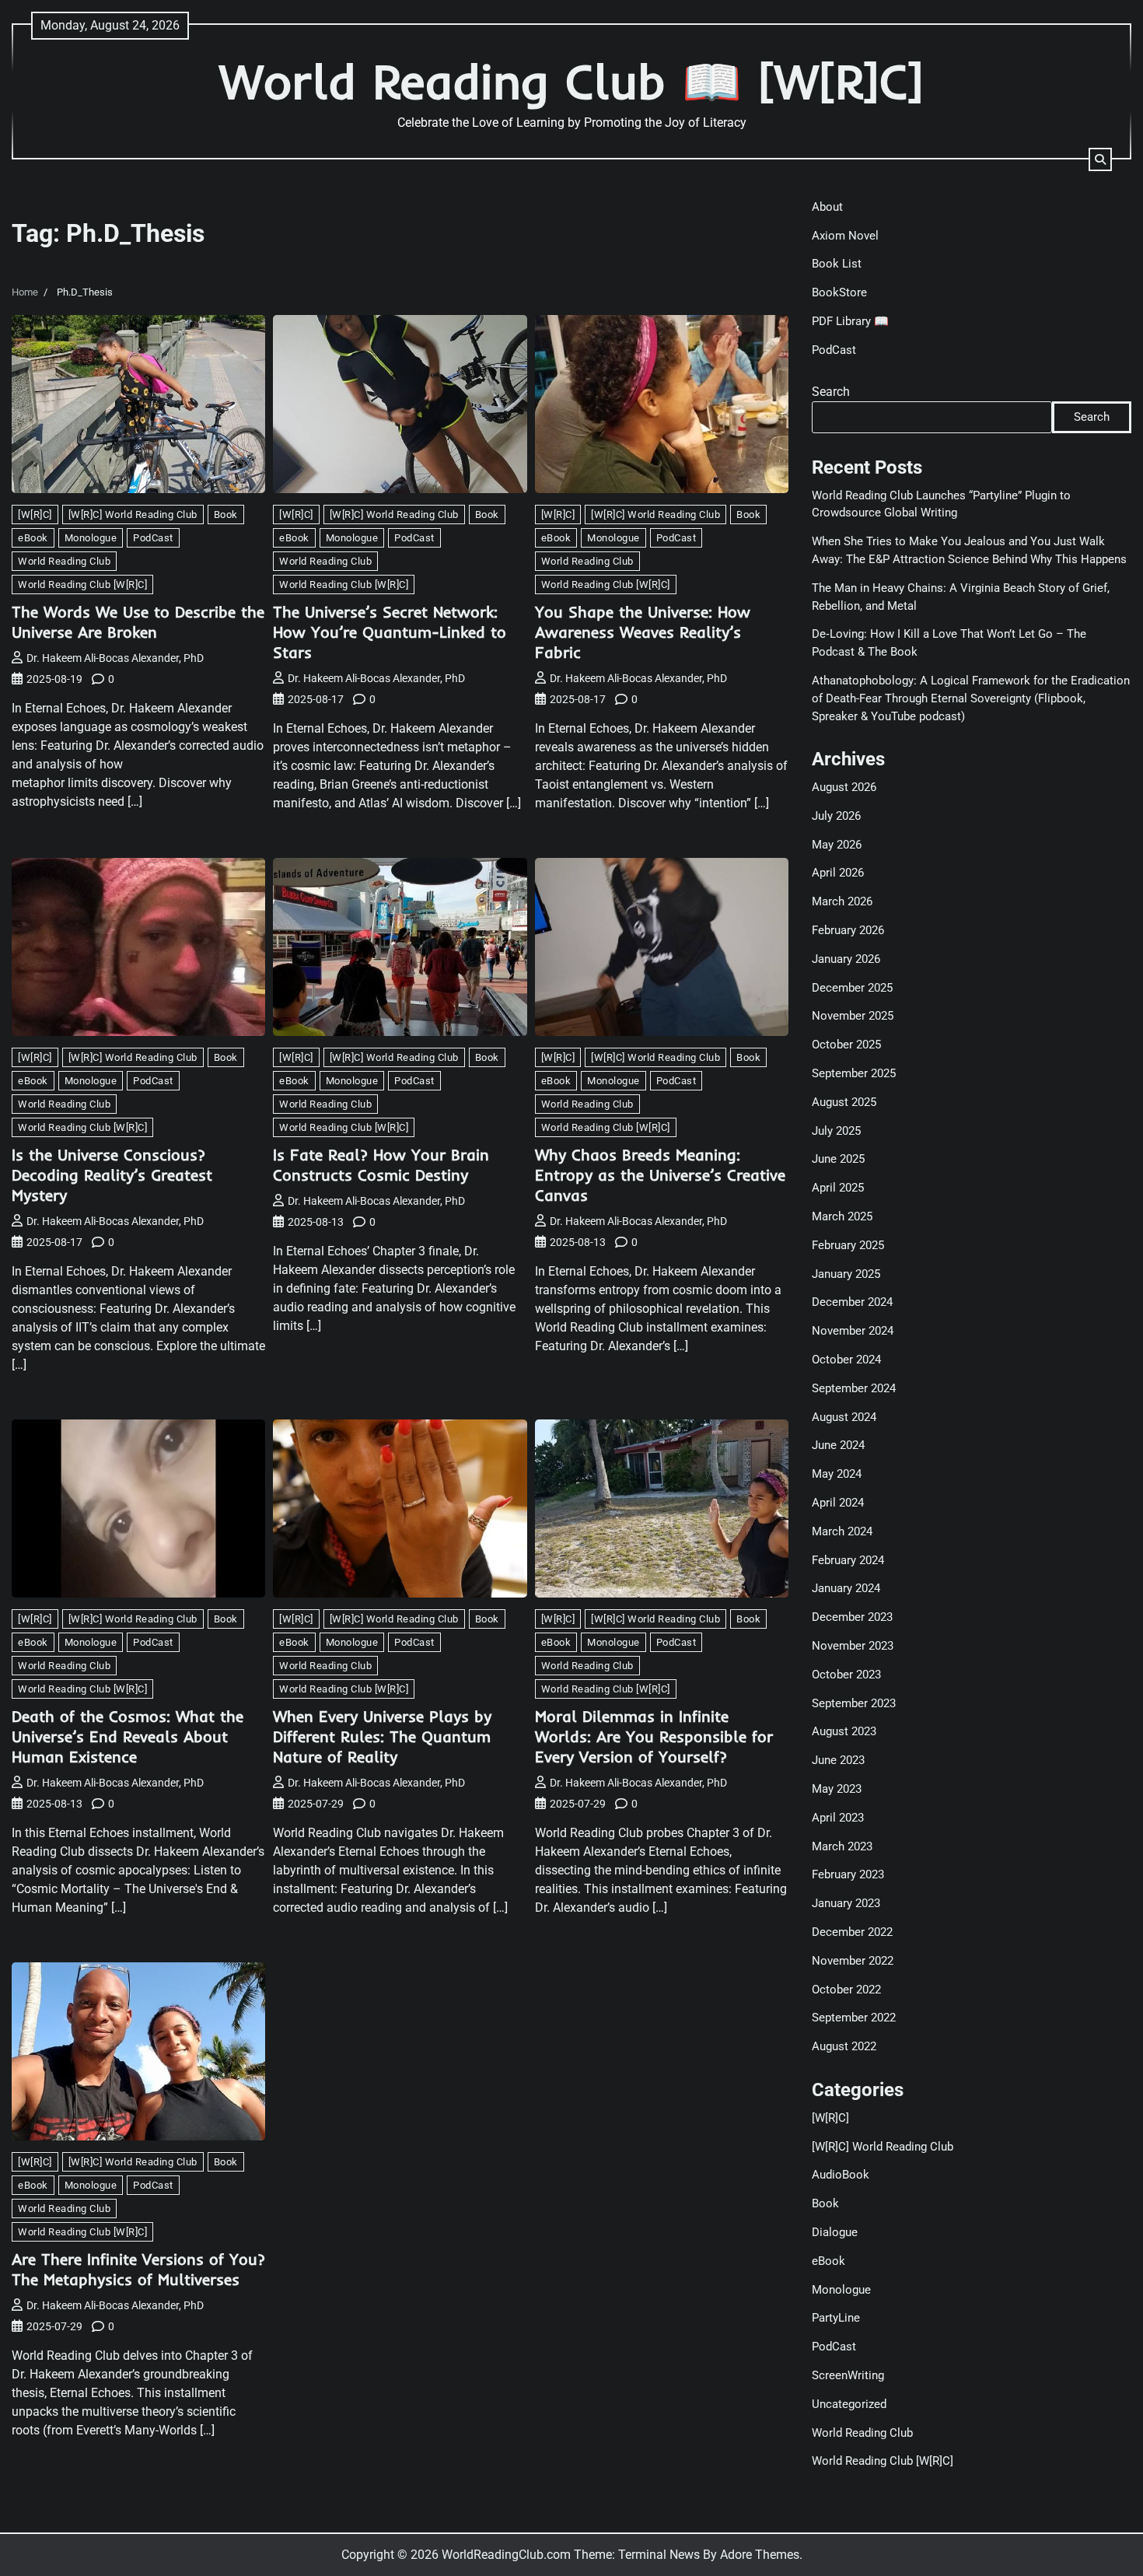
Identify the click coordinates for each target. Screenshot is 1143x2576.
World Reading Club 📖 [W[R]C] (571, 81)
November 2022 (853, 1961)
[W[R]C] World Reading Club (133, 514)
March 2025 (842, 1216)
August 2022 (844, 2046)
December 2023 (852, 1617)
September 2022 (854, 2018)
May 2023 (837, 1789)
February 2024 (848, 1560)
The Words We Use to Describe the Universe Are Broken (138, 622)
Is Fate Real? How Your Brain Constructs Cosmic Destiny (381, 1165)
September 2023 (854, 1703)
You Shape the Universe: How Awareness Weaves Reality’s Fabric (643, 632)
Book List (837, 264)
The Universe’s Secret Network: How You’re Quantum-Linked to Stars (390, 632)
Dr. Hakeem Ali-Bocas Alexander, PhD (115, 658)
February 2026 (848, 930)
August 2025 (844, 1102)
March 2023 (842, 1846)
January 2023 (846, 1903)
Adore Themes (760, 2555)
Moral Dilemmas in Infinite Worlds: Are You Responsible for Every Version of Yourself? (654, 1736)
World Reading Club (64, 561)
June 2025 (838, 1159)
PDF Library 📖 (850, 321)
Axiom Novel (845, 236)
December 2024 (852, 1302)
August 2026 (844, 787)
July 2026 (836, 816)
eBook (33, 538)
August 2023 (844, 1731)
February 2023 (848, 1874)
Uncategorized (849, 2404)
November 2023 (853, 1646)
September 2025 (854, 1073)
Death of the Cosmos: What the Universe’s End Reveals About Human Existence (128, 1736)
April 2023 (838, 1818)
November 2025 (853, 1016)
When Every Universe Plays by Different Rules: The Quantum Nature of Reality (382, 1736)
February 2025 (848, 1245)
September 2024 (854, 1388)
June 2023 (838, 1760)
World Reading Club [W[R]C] (82, 584)
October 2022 (846, 1990)
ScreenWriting (848, 2375)
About (827, 207)
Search (831, 392)
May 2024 (837, 1474)
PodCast (153, 538)
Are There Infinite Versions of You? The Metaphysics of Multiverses (138, 2269)
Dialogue (835, 2232)
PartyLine (836, 2318)
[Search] (1100, 159)
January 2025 (846, 1274)
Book (226, 514)
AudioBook (841, 2175)
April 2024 (838, 1503)
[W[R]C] (35, 514)
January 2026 (846, 959)
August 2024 (844, 1417)
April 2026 (838, 873)
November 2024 (853, 1331)
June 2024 (838, 1445)
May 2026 (837, 845)
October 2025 (846, 1045)
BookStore (839, 292)
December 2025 (852, 988)
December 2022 (852, 1932)
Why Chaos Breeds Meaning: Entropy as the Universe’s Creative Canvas (660, 1175)
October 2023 (846, 1675)
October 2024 (846, 1360)
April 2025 (838, 1188)
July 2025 (836, 1131)
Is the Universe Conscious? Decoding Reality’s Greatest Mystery (112, 1175)
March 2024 (842, 1531)
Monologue (91, 538)
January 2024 (846, 1588)
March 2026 (842, 901)
